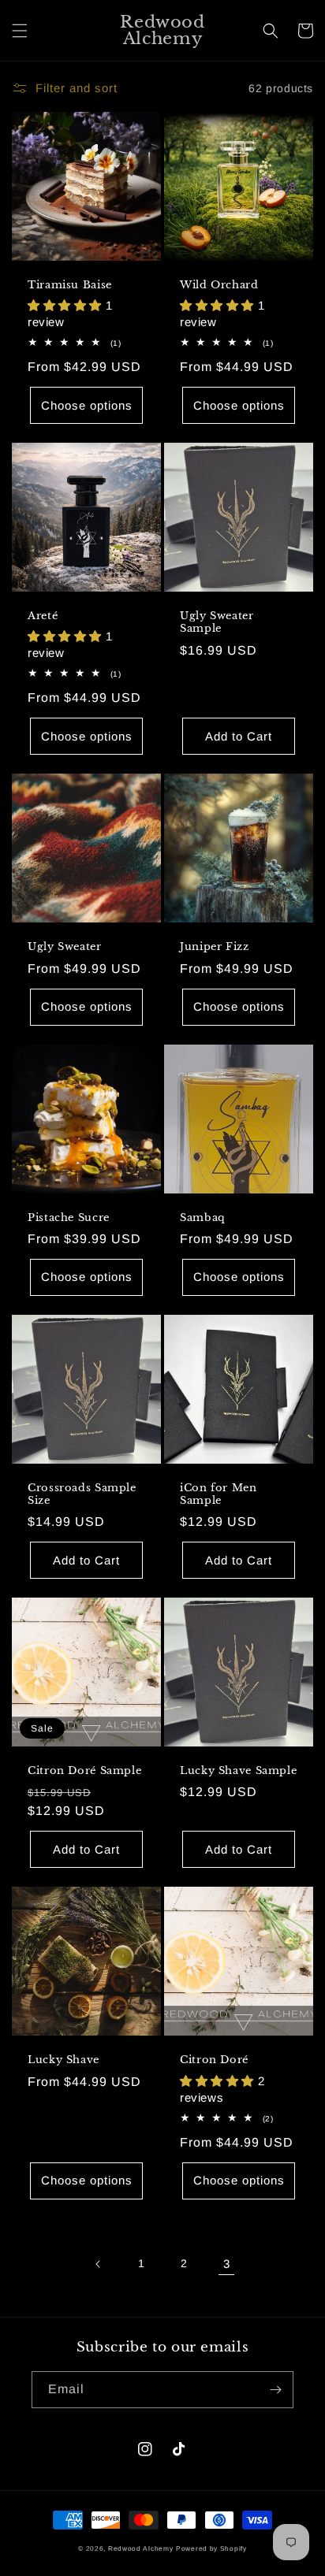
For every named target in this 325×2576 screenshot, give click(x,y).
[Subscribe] (275, 2390)
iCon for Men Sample (219, 1494)
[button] (20, 31)
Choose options (87, 405)
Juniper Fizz (215, 947)
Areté (43, 616)
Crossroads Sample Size (82, 1494)
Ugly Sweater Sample (217, 622)
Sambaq (202, 1217)
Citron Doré (214, 2060)
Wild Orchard (219, 285)
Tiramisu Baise (70, 285)
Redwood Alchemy (141, 2548)
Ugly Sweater (65, 947)
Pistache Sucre (69, 1217)
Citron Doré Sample (84, 1771)
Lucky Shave (64, 2060)
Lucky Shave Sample (238, 1771)
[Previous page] (99, 2264)
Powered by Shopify (211, 2548)
